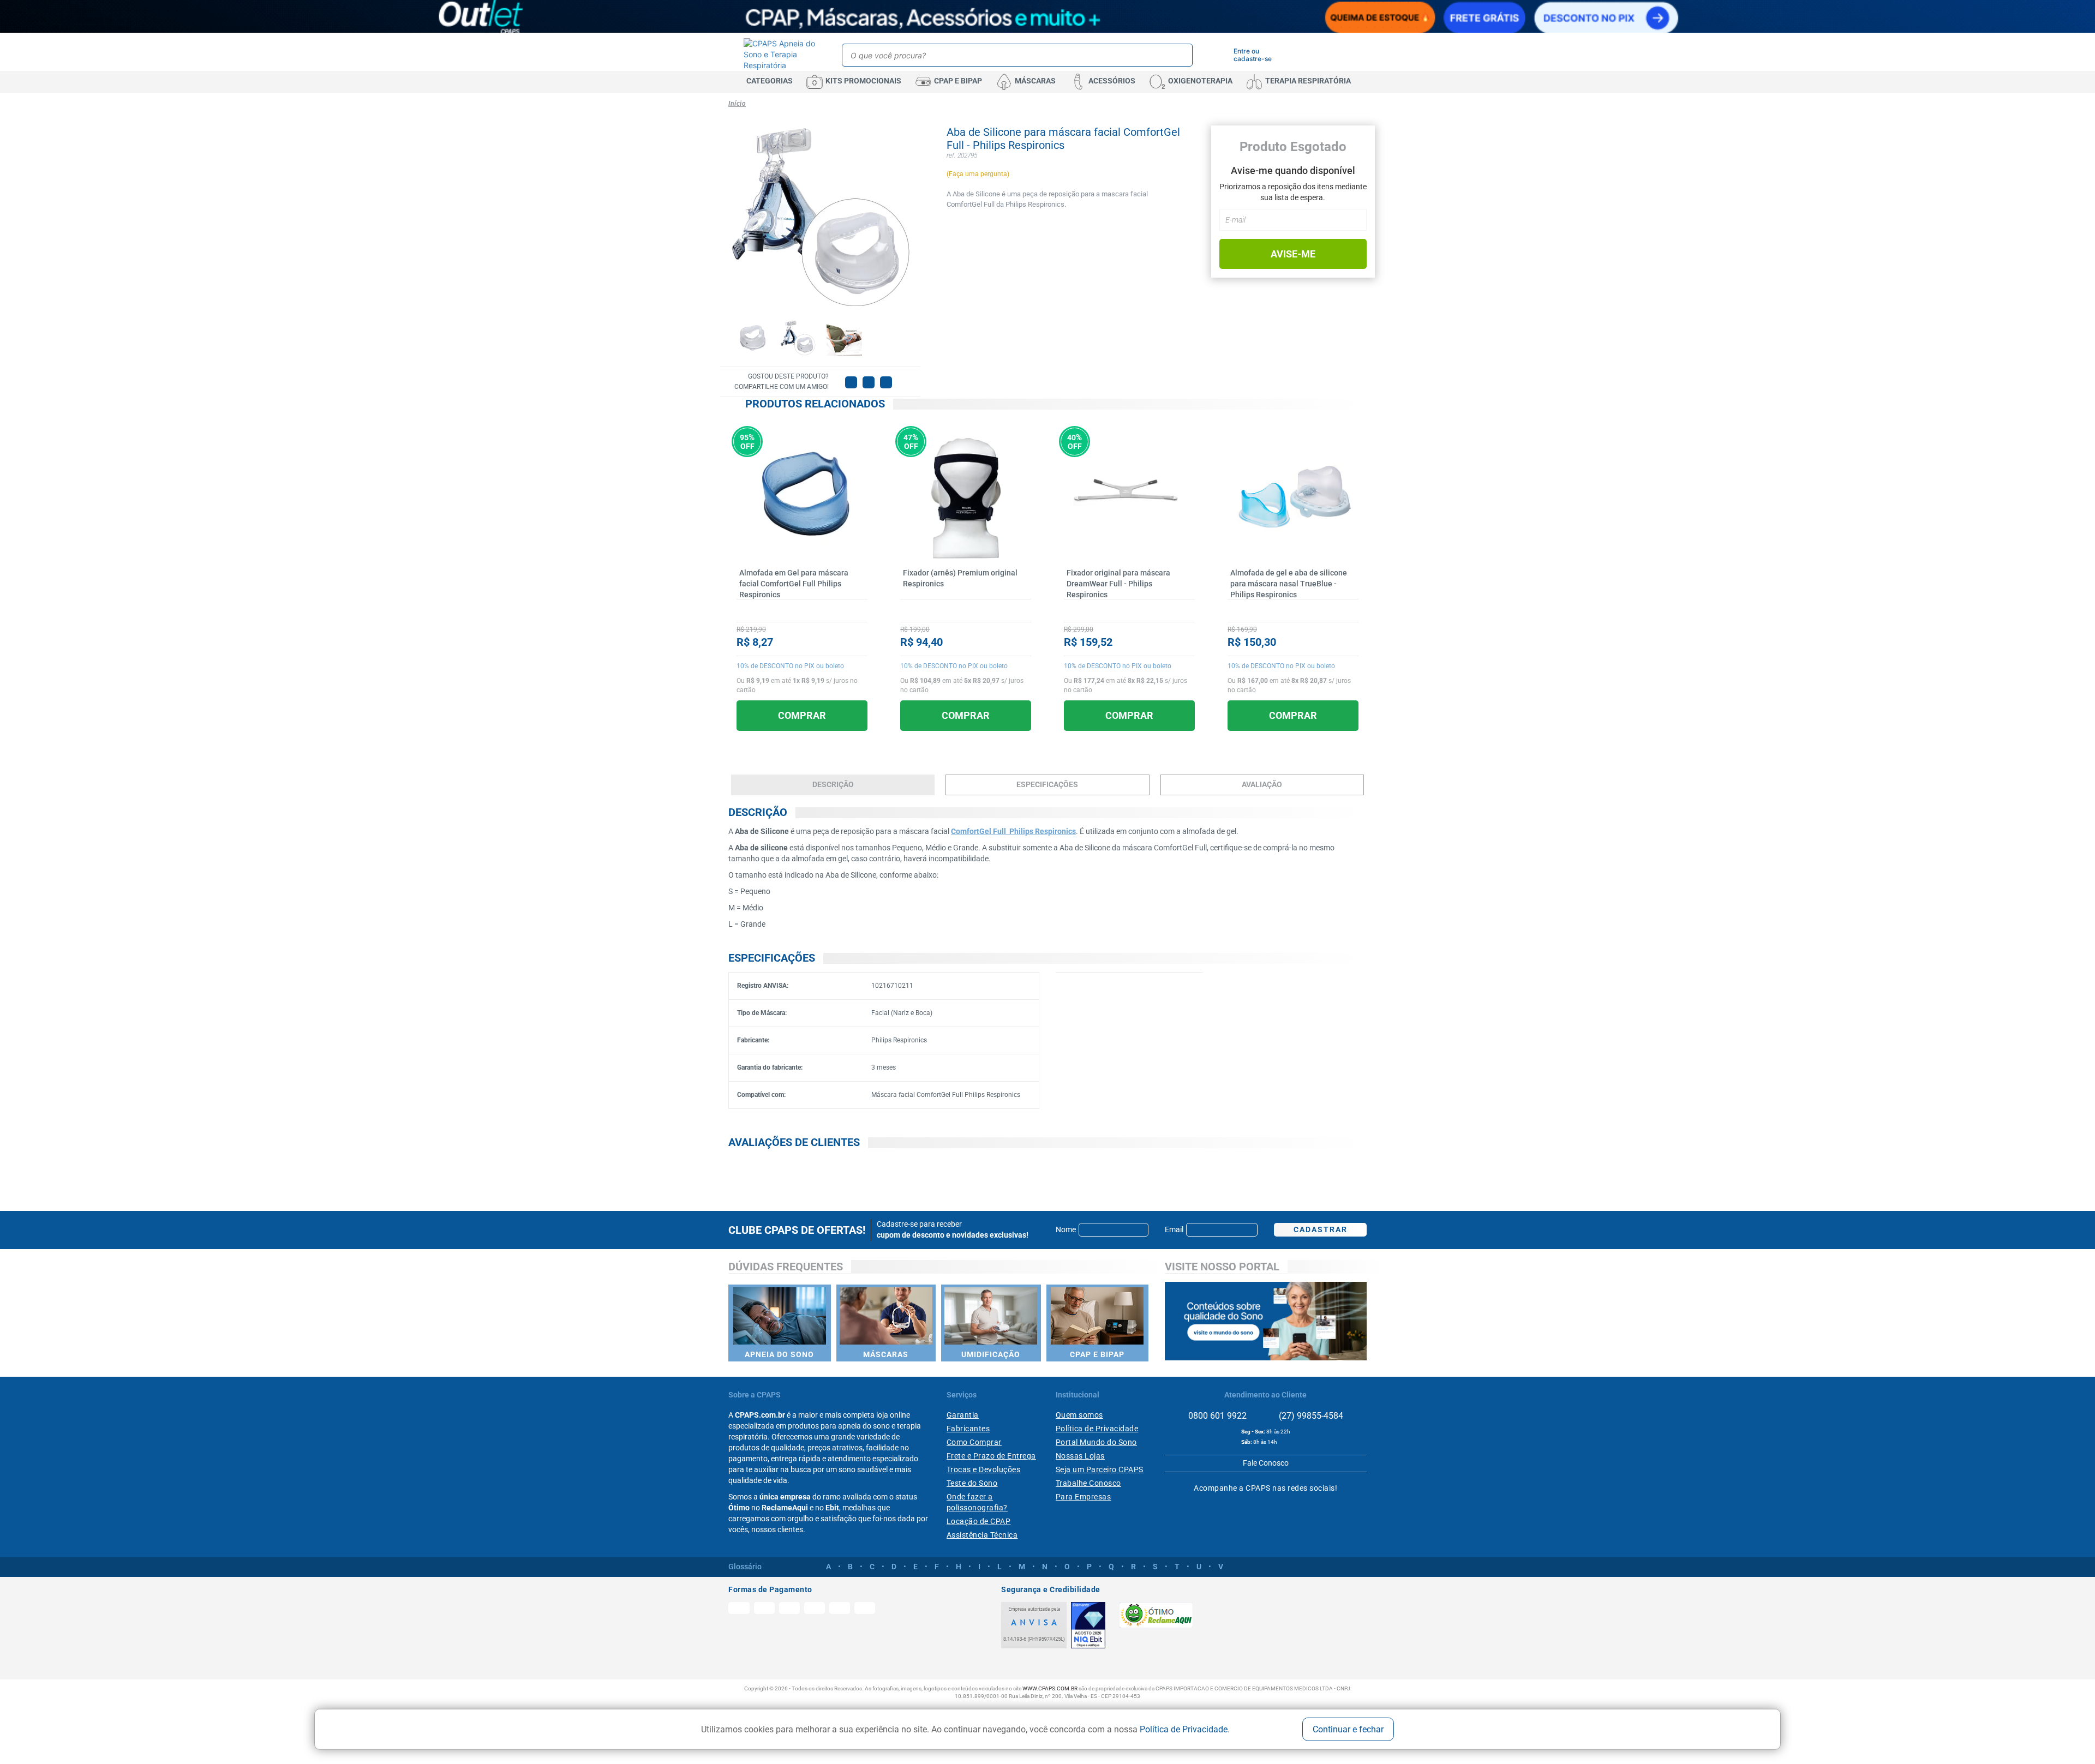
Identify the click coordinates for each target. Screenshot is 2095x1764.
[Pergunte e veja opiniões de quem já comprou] (802, 610)
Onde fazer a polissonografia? (977, 1502)
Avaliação (1262, 784)
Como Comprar (974, 1442)
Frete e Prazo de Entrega (991, 1456)
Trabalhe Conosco (1088, 1483)
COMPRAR (802, 715)
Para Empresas (1084, 1497)
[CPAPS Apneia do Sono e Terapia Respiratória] (781, 55)
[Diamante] (1088, 1625)
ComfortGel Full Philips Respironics (1013, 831)
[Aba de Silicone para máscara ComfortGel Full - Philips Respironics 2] (798, 338)
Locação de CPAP (979, 1521)
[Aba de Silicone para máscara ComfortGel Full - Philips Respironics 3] (844, 338)
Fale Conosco (1266, 1463)
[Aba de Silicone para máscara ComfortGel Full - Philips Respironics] (752, 338)
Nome (1066, 1229)
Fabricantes (968, 1429)
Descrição (833, 784)
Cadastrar (1321, 1229)
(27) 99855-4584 (1310, 1416)
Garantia (963, 1415)
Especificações (1047, 784)
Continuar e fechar (1348, 1729)
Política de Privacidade (1184, 1729)
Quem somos (1079, 1415)
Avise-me (1293, 254)
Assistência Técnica (982, 1535)
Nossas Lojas (1080, 1456)
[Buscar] (1183, 55)
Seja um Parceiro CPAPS (1100, 1469)
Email (1174, 1229)
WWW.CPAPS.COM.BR (1050, 1688)
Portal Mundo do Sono (1096, 1442)
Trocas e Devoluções (984, 1469)
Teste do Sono (972, 1483)
